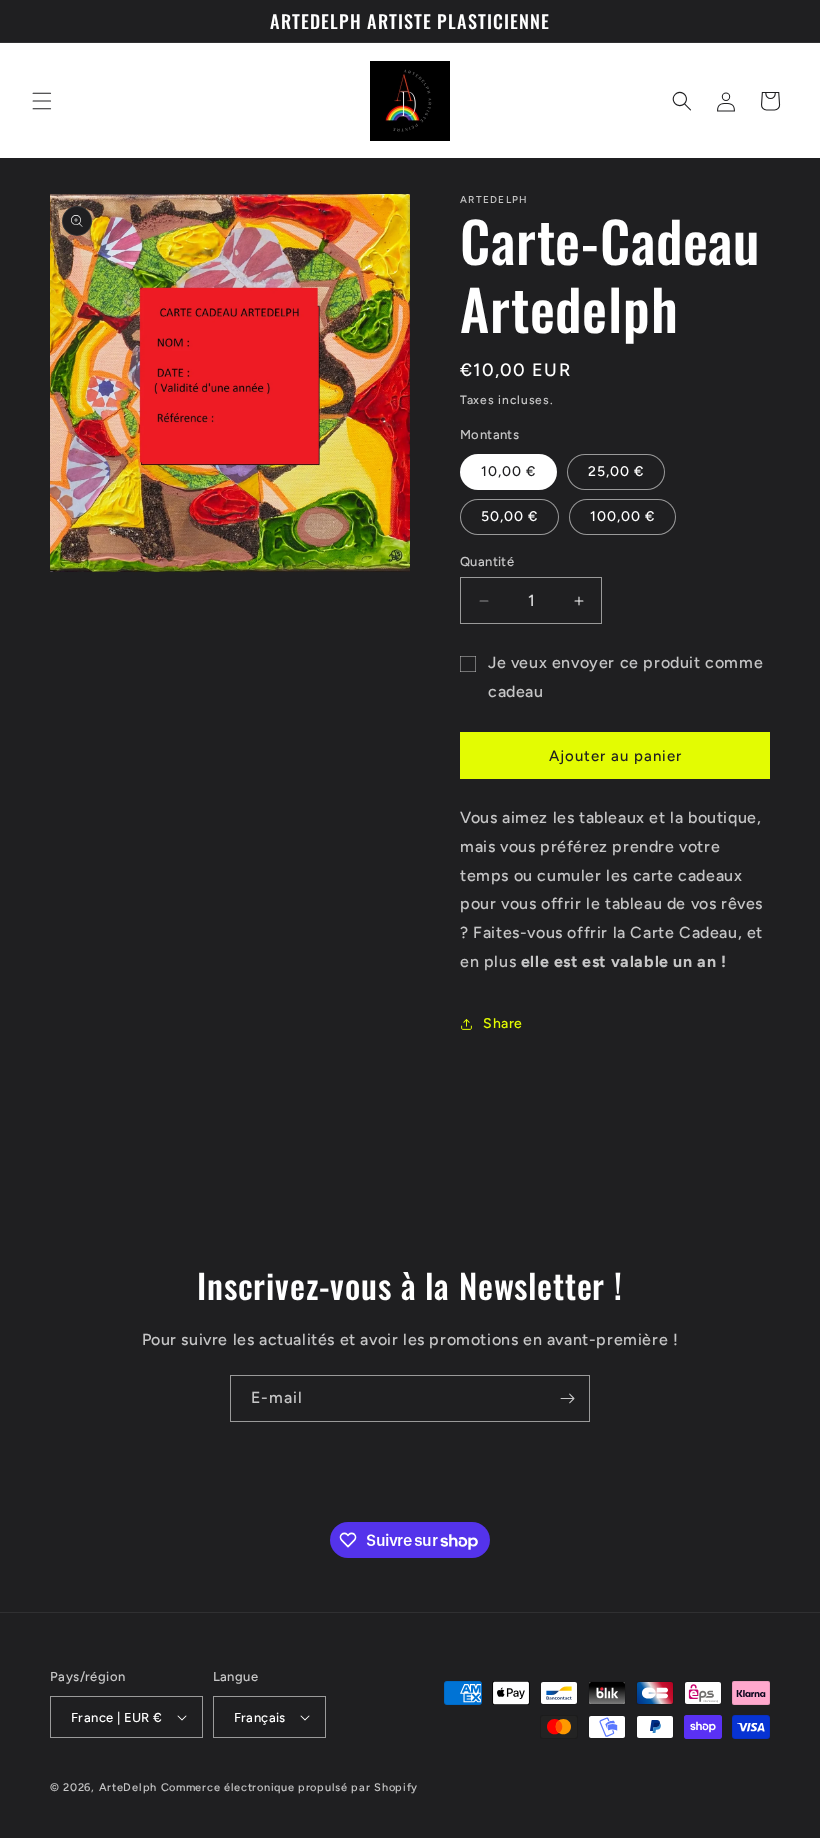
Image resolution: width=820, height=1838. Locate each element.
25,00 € (616, 471)
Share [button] (503, 1023)
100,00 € (622, 516)
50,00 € (509, 516)
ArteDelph (128, 1787)
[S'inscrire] (567, 1398)
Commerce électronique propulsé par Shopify (289, 1787)
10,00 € (508, 471)
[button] (42, 101)
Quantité (487, 561)
